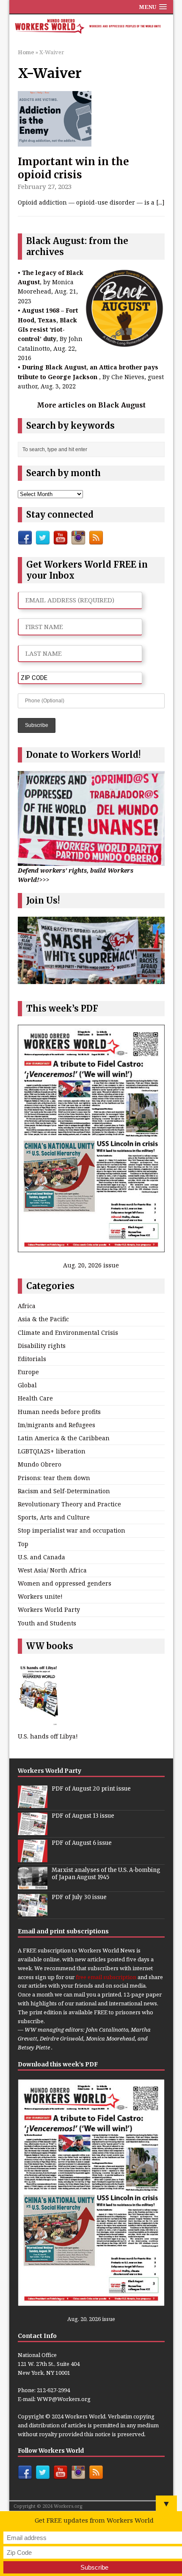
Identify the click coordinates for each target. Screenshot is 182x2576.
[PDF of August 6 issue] (33, 1858)
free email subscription (106, 1977)
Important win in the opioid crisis (73, 168)
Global (27, 1385)
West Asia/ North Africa (52, 1570)
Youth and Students (47, 1623)
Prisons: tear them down (54, 1478)
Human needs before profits (59, 1412)
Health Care (35, 1398)
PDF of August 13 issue (83, 1816)
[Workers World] (91, 27)
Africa (27, 1306)
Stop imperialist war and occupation (72, 1530)
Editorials (32, 1359)
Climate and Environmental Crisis (68, 1332)
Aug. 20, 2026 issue (91, 1265)
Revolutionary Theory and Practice (69, 1504)
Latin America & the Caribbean (64, 1438)
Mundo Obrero (40, 1464)
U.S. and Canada (41, 1557)
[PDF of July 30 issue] (33, 1912)
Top (23, 1544)
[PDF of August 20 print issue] (33, 1803)
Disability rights (42, 1346)
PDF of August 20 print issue (91, 1789)
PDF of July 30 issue (79, 1897)
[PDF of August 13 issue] (33, 1830)
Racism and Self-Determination (64, 1491)
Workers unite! (40, 1596)
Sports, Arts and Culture (54, 1517)
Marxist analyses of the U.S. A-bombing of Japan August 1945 (106, 1874)
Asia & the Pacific (43, 1319)
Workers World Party (49, 1610)
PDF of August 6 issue (82, 1843)
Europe (28, 1372)
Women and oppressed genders (65, 1583)
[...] (160, 202)
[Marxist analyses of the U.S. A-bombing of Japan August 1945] (33, 1885)
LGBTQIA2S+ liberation (52, 1451)
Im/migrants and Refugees (57, 1425)
